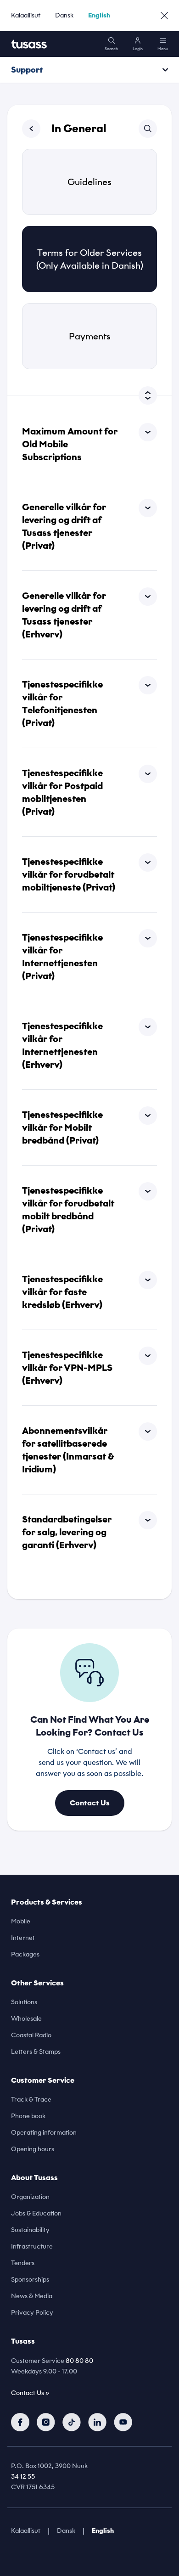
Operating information (44, 2133)
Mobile (21, 1921)
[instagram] (46, 2422)
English (99, 15)
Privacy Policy (32, 2313)
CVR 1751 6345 (33, 2487)
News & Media (32, 2296)
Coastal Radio (31, 2035)
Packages (25, 1954)
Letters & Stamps (36, 2052)
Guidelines (89, 182)
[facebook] (20, 2422)
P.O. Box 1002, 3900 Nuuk (49, 2466)
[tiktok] (72, 2422)
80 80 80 (79, 2361)
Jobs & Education (36, 2213)
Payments (90, 336)
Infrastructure (32, 2246)
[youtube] (123, 2422)
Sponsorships (30, 2280)
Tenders (23, 2263)
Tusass (23, 2341)
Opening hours (33, 2149)
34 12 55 (23, 2477)
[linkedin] (97, 2422)
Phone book (28, 2116)
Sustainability (30, 2230)
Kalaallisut (26, 15)
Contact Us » (30, 2393)
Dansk (64, 15)
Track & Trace (31, 2100)
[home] (29, 44)
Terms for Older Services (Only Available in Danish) (90, 259)
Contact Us (90, 1803)
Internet (23, 1938)
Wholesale (26, 2019)
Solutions (24, 2002)
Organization (30, 2197)
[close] (164, 16)
